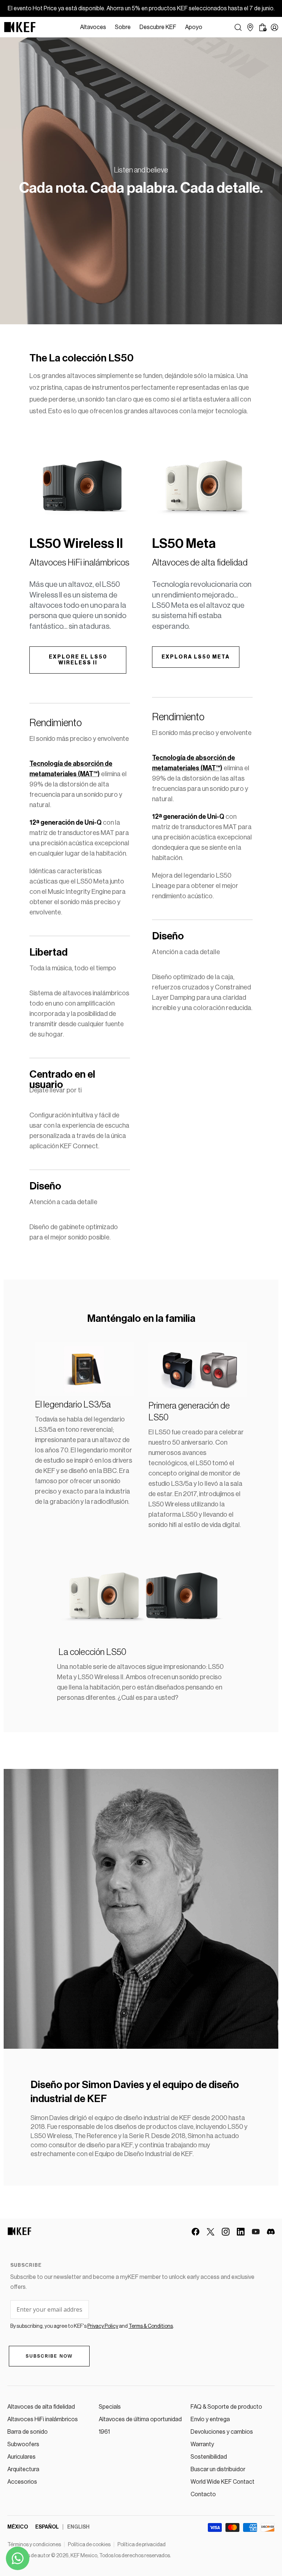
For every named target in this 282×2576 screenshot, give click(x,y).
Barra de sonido (28, 2432)
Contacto (203, 2494)
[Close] (210, 27)
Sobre (123, 27)
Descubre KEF (158, 27)
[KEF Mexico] (20, 27)
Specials (110, 2407)
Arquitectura (23, 2469)
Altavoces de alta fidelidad (41, 2407)
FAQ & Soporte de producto (226, 2407)
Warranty (202, 2444)
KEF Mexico (84, 2556)
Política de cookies (89, 2545)
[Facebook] (196, 2232)
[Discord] (271, 2232)
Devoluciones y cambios (222, 2432)
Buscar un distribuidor (218, 2469)
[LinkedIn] (241, 2232)
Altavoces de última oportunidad (140, 2419)
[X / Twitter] (211, 2232)
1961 (104, 2432)
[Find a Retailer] (250, 27)
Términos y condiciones (34, 2545)
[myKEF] (274, 27)
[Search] (238, 27)
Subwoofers (23, 2444)
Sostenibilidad (209, 2457)
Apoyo (194, 27)
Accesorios (22, 2482)
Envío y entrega (210, 2419)
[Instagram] (226, 2232)
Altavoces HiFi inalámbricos (43, 2419)
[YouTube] (256, 2232)
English (78, 2527)
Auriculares (21, 2457)
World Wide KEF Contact (223, 2482)
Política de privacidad (142, 2545)
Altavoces (93, 27)
